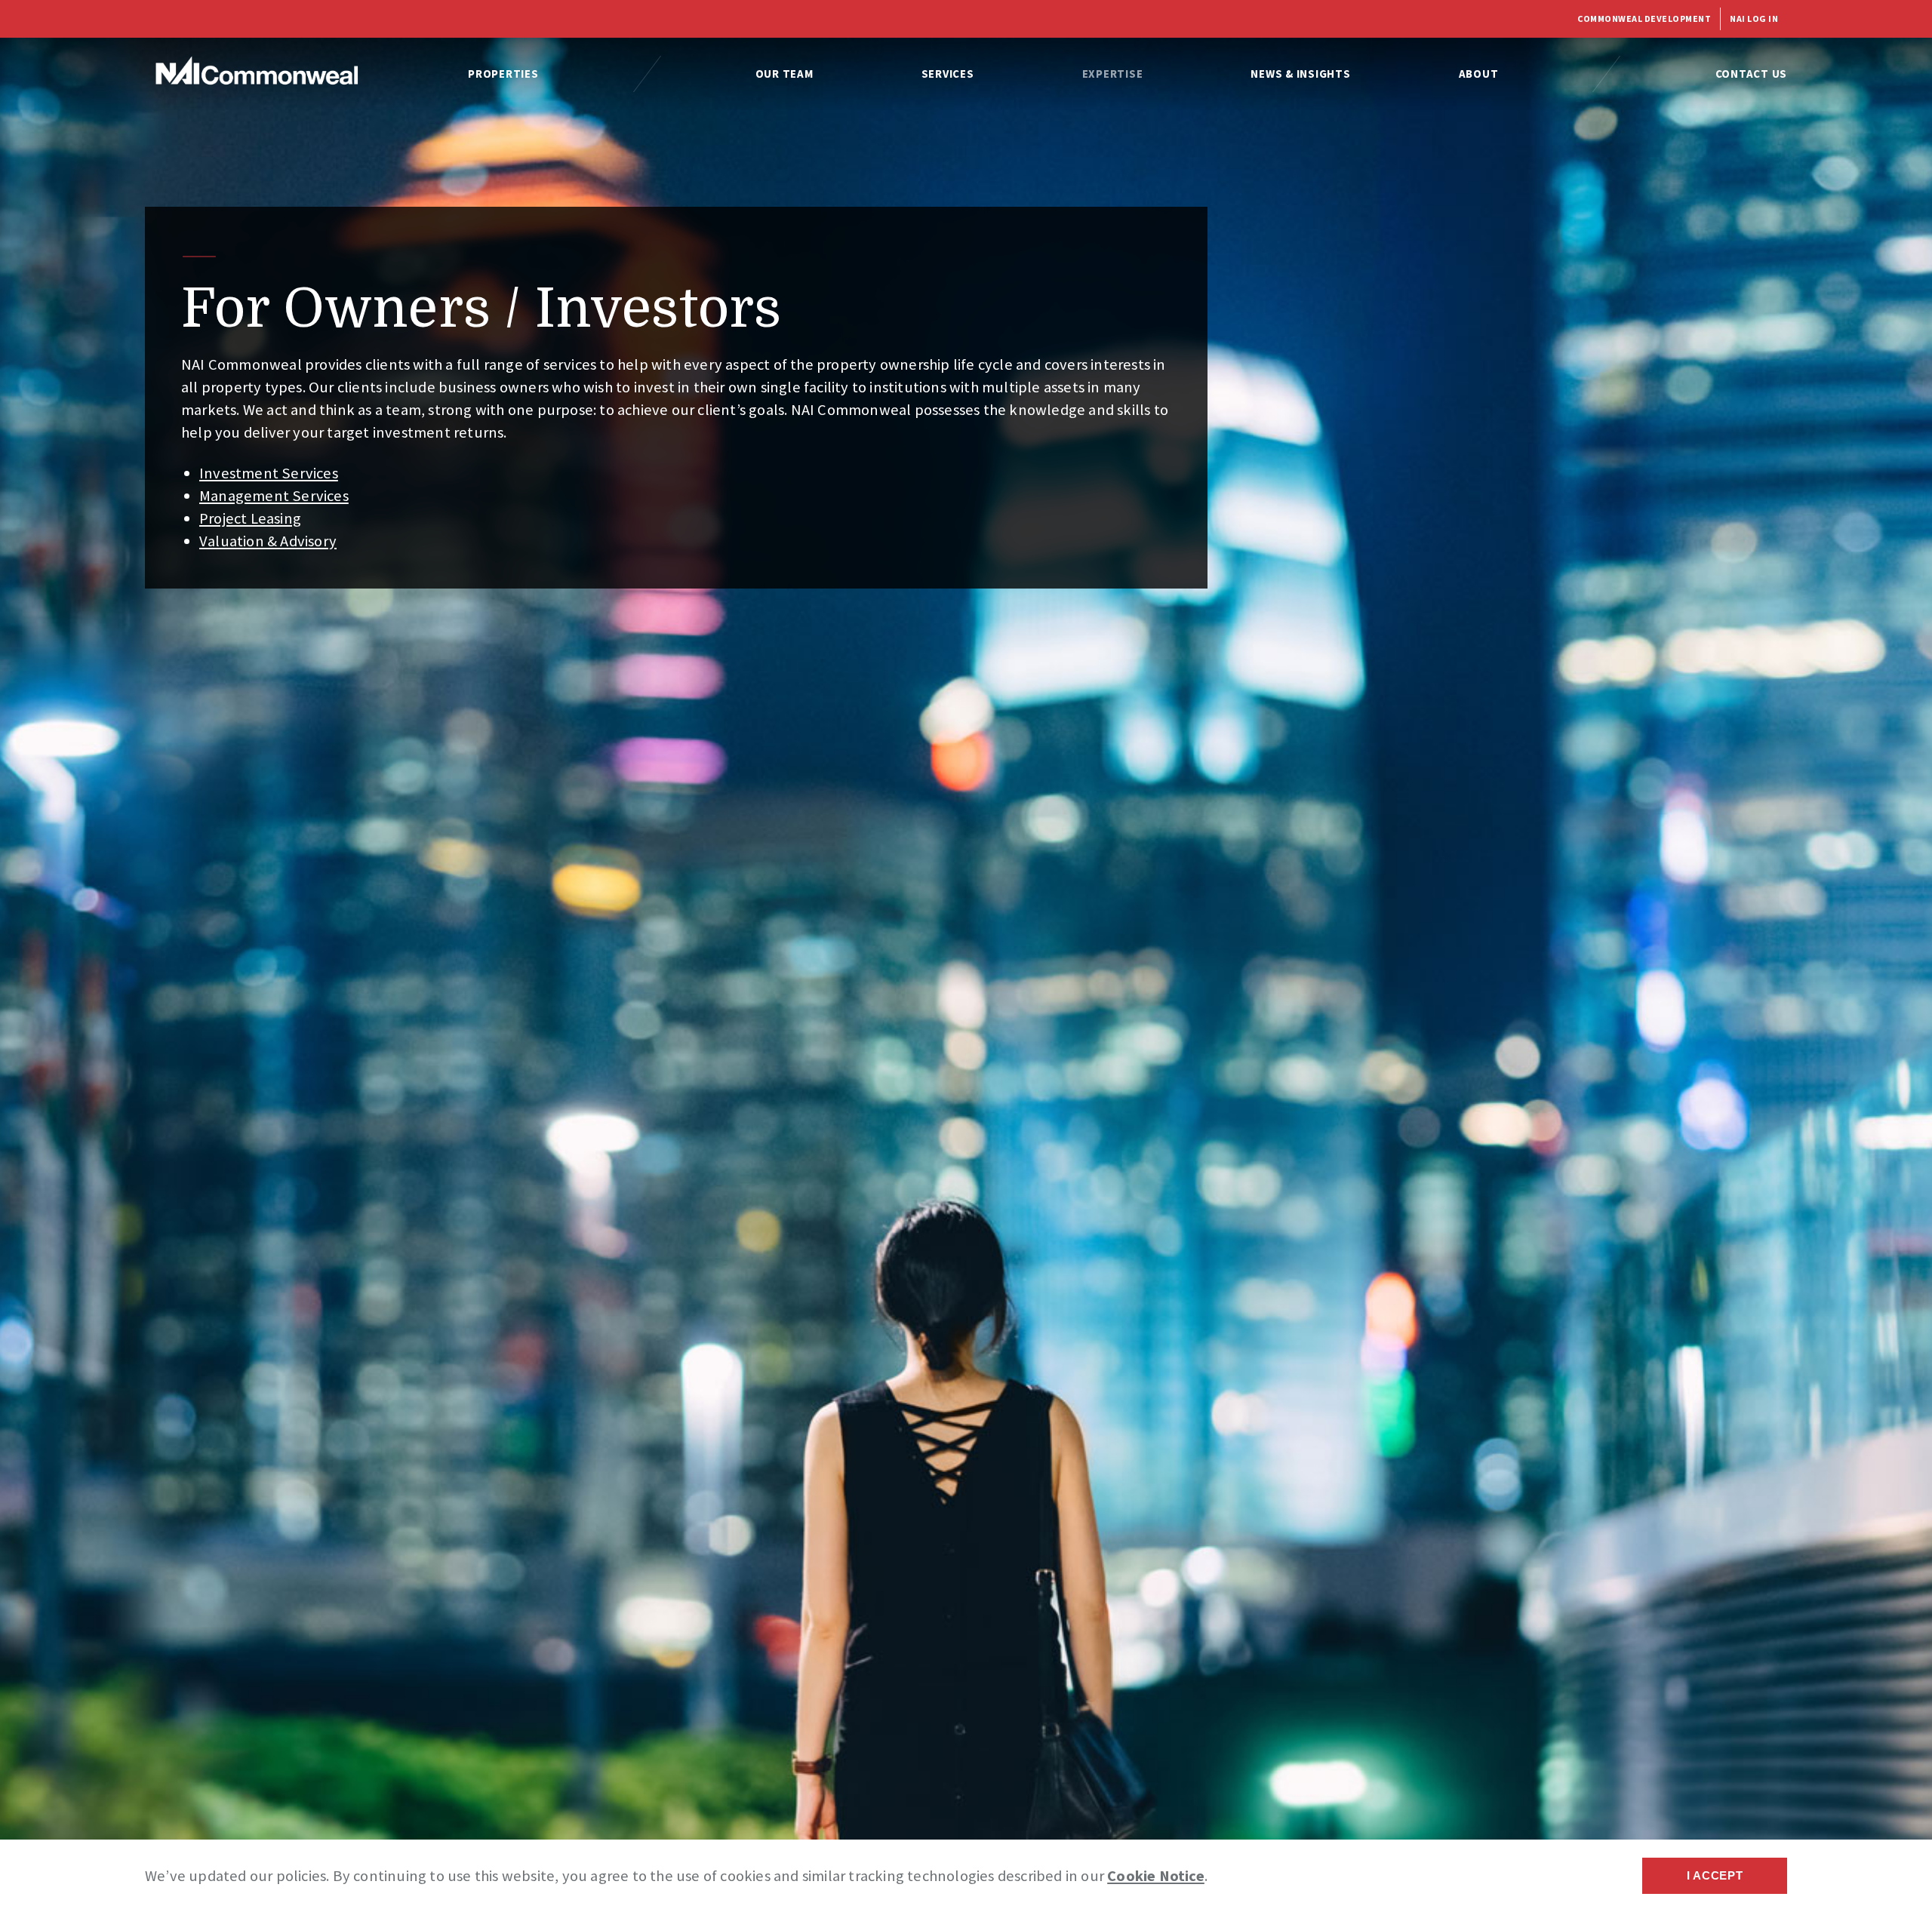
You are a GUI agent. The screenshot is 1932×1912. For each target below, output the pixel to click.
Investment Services (269, 473)
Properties (503, 74)
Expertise (1113, 74)
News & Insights (1300, 74)
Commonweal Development (1644, 18)
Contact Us (1752, 74)
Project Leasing (250, 518)
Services (948, 74)
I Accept (1715, 1875)
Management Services (274, 496)
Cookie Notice (1156, 1876)
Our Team (784, 74)
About (1479, 74)
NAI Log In (1754, 18)
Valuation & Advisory (268, 541)
